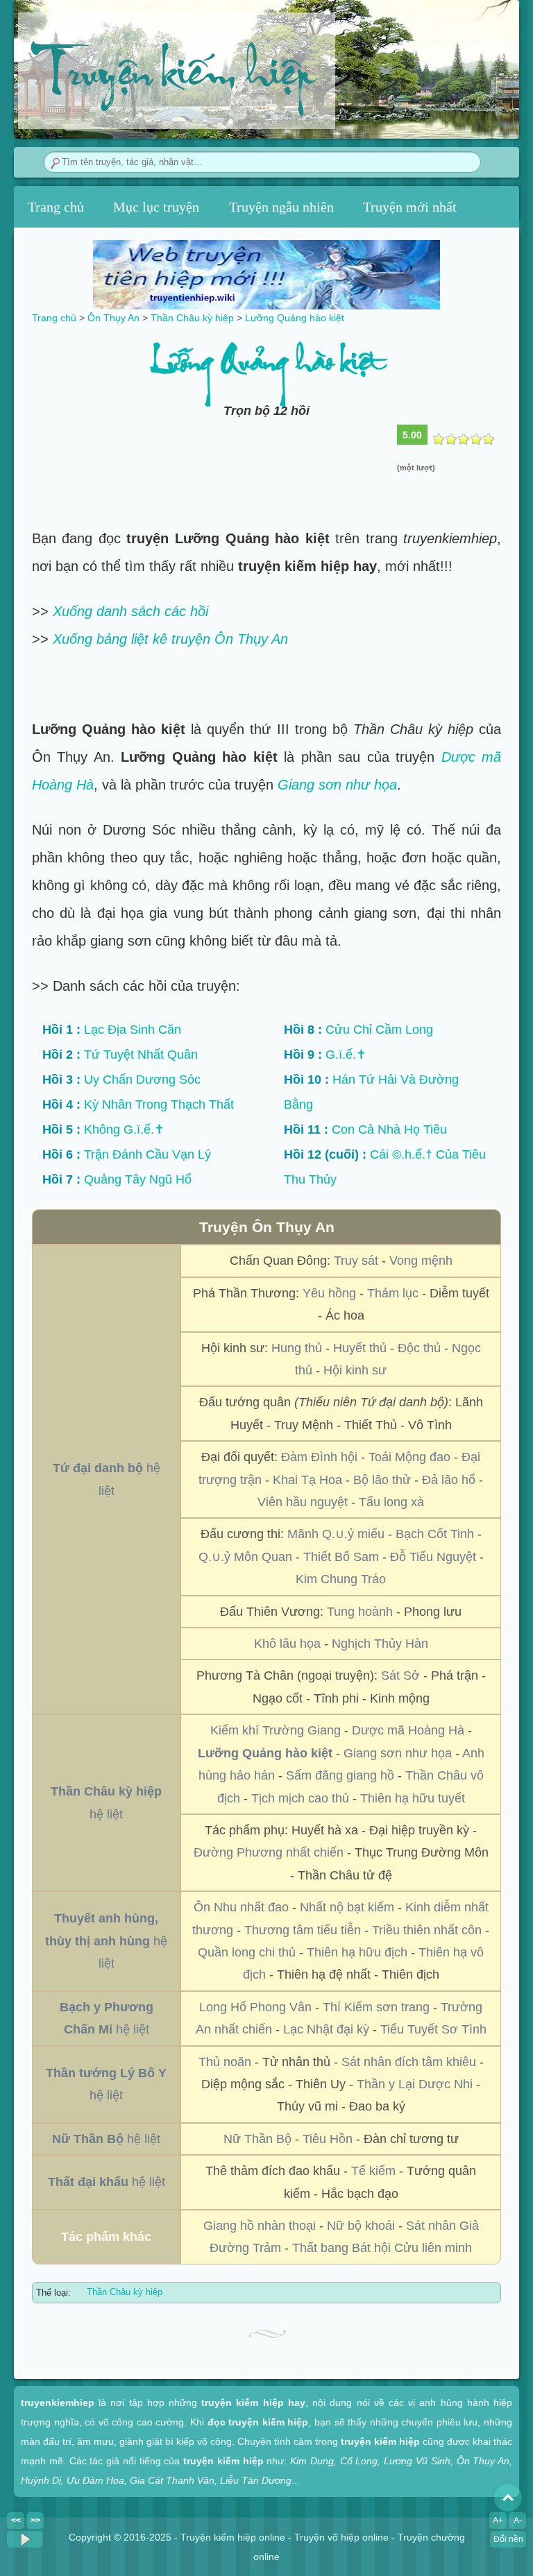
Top (508, 2498)
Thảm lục (393, 1293)
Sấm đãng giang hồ (340, 1775)
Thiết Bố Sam (341, 1557)
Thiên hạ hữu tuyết (413, 1798)
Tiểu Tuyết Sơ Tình (433, 2029)
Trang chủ (56, 207)
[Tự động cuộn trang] (25, 2539)
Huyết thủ (360, 1348)
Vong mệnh (421, 1261)
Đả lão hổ (449, 1480)
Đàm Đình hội (319, 1457)
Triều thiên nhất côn (427, 1930)
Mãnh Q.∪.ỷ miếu (336, 1534)
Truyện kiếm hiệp (172, 77)
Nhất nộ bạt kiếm (347, 1907)
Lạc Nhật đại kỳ (326, 2029)
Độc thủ (419, 1348)
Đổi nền (508, 2539)
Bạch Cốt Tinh (435, 1534)
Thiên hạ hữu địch (357, 1952)
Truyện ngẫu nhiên (281, 207)
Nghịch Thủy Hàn (380, 1644)
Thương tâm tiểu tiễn (303, 1930)
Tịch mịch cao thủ (300, 1798)
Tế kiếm (373, 2171)
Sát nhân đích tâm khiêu (409, 2062)
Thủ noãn (225, 2062)
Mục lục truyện (156, 207)
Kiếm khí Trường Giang (276, 1730)
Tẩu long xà (391, 1502)
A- (518, 2520)
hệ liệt (106, 1941)
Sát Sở (400, 1675)
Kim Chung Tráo (341, 1579)
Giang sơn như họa (337, 785)
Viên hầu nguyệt (303, 1502)
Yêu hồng (329, 1293)
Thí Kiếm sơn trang (376, 2007)
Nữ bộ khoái (361, 2226)
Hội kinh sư (355, 1370)
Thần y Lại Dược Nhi (415, 2084)
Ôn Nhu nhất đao (241, 1907)
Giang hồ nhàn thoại (260, 2226)
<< (16, 2520)
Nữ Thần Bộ (257, 2139)
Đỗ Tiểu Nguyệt (433, 1557)
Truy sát (356, 1261)
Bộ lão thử (382, 1480)
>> (35, 2520)
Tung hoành (360, 1612)
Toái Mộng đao (409, 1457)
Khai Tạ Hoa (307, 1480)
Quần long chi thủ (247, 1952)
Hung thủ (297, 1348)
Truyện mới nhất (410, 207)
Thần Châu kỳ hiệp (125, 2292)
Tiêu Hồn (328, 2139)
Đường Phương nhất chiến (269, 1852)
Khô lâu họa (287, 1644)
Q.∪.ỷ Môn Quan (245, 1557)
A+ (498, 2520)
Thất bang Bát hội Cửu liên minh (382, 2248)
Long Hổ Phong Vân (255, 2007)
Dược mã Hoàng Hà (408, 1730)
